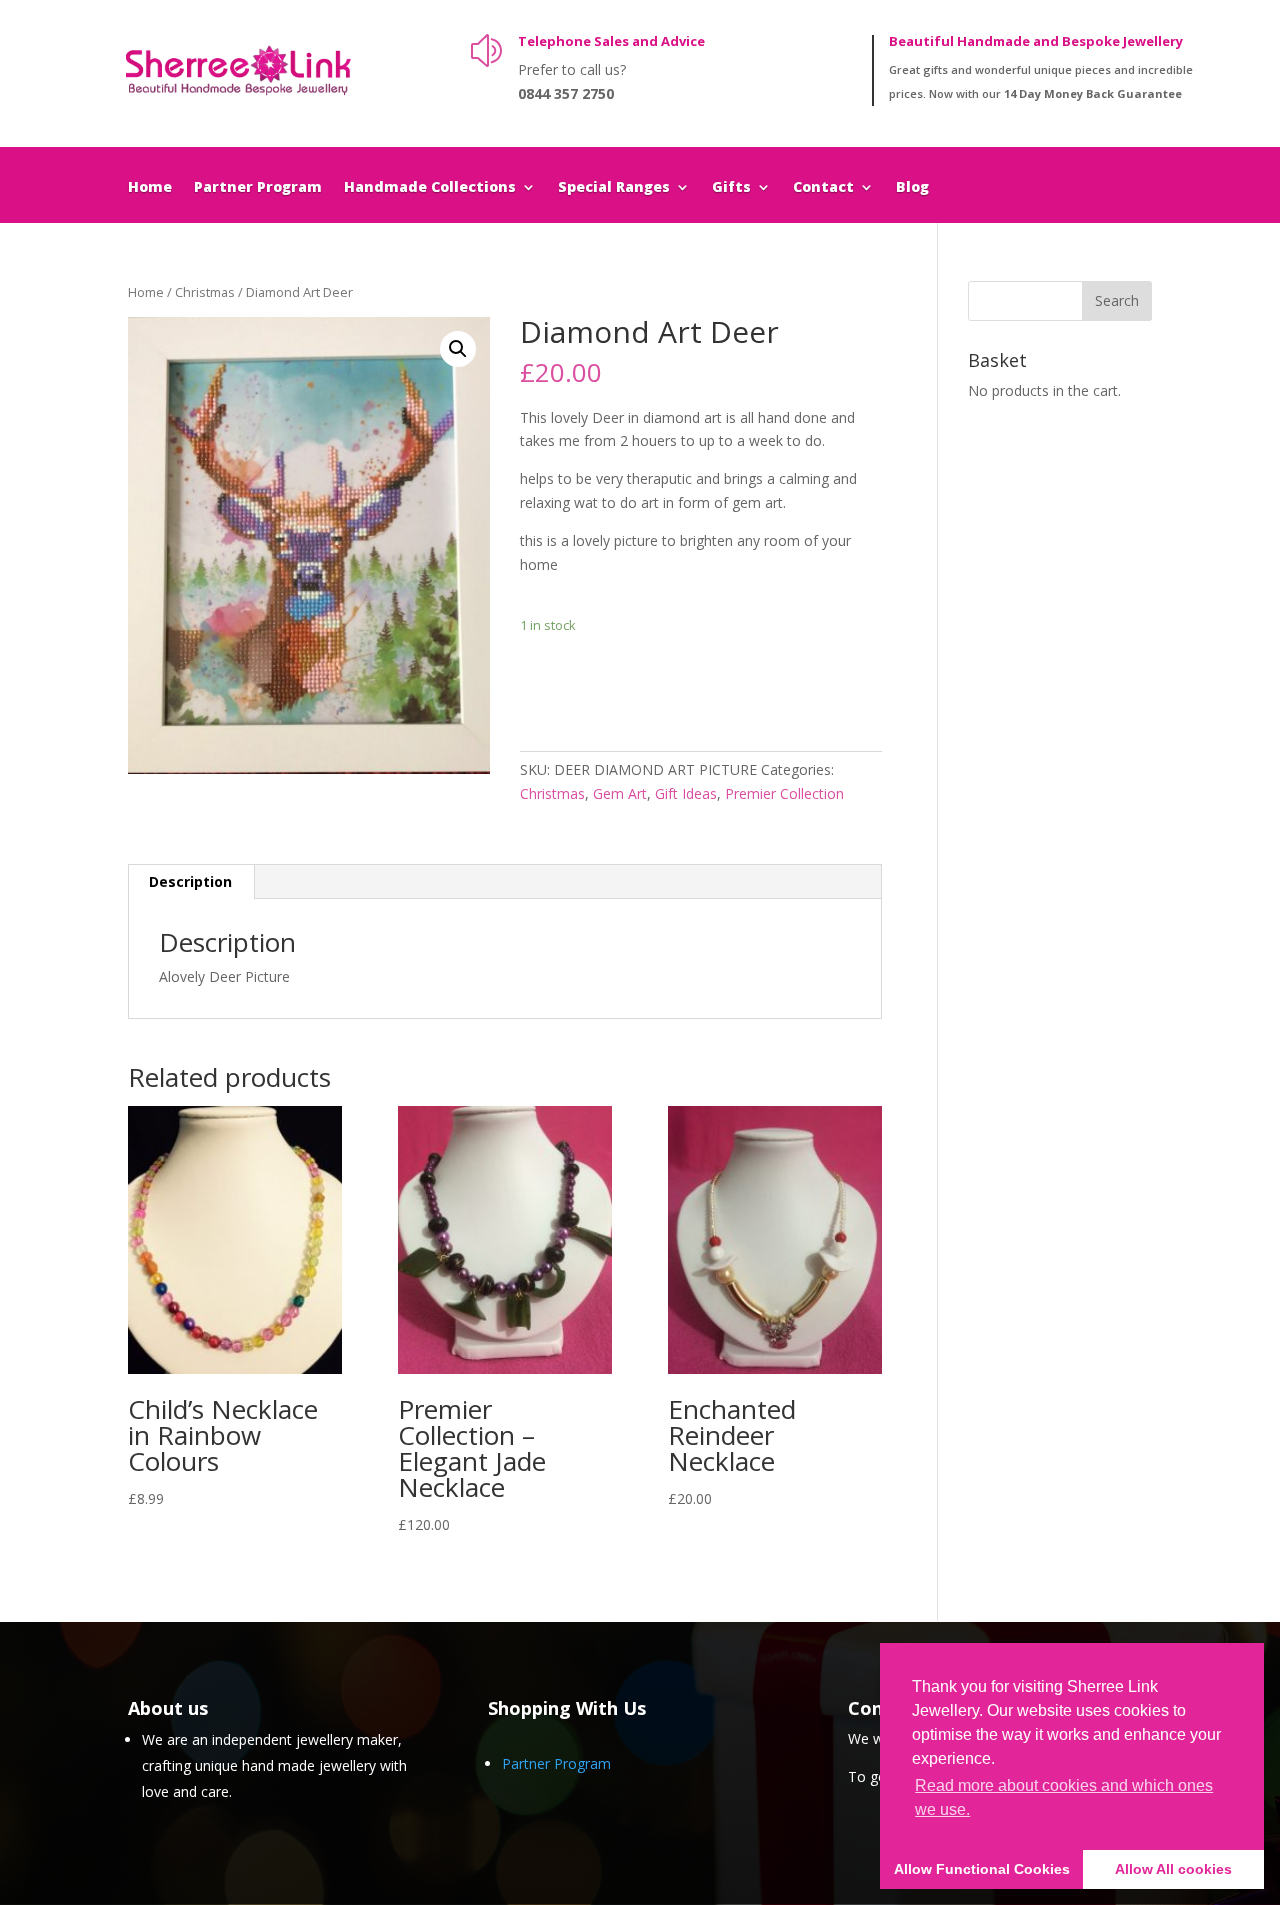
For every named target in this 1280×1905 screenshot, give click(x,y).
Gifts (731, 188)
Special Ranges (614, 188)
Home (150, 188)
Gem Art (620, 793)
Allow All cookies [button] (1173, 1869)
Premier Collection (784, 793)
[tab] (191, 882)
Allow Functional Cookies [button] (982, 1869)
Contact (823, 188)
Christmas (205, 292)
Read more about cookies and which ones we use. (1064, 1797)
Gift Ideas (686, 793)
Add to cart (594, 686)
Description (190, 881)
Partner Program (258, 188)
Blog (912, 188)
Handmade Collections (430, 188)
